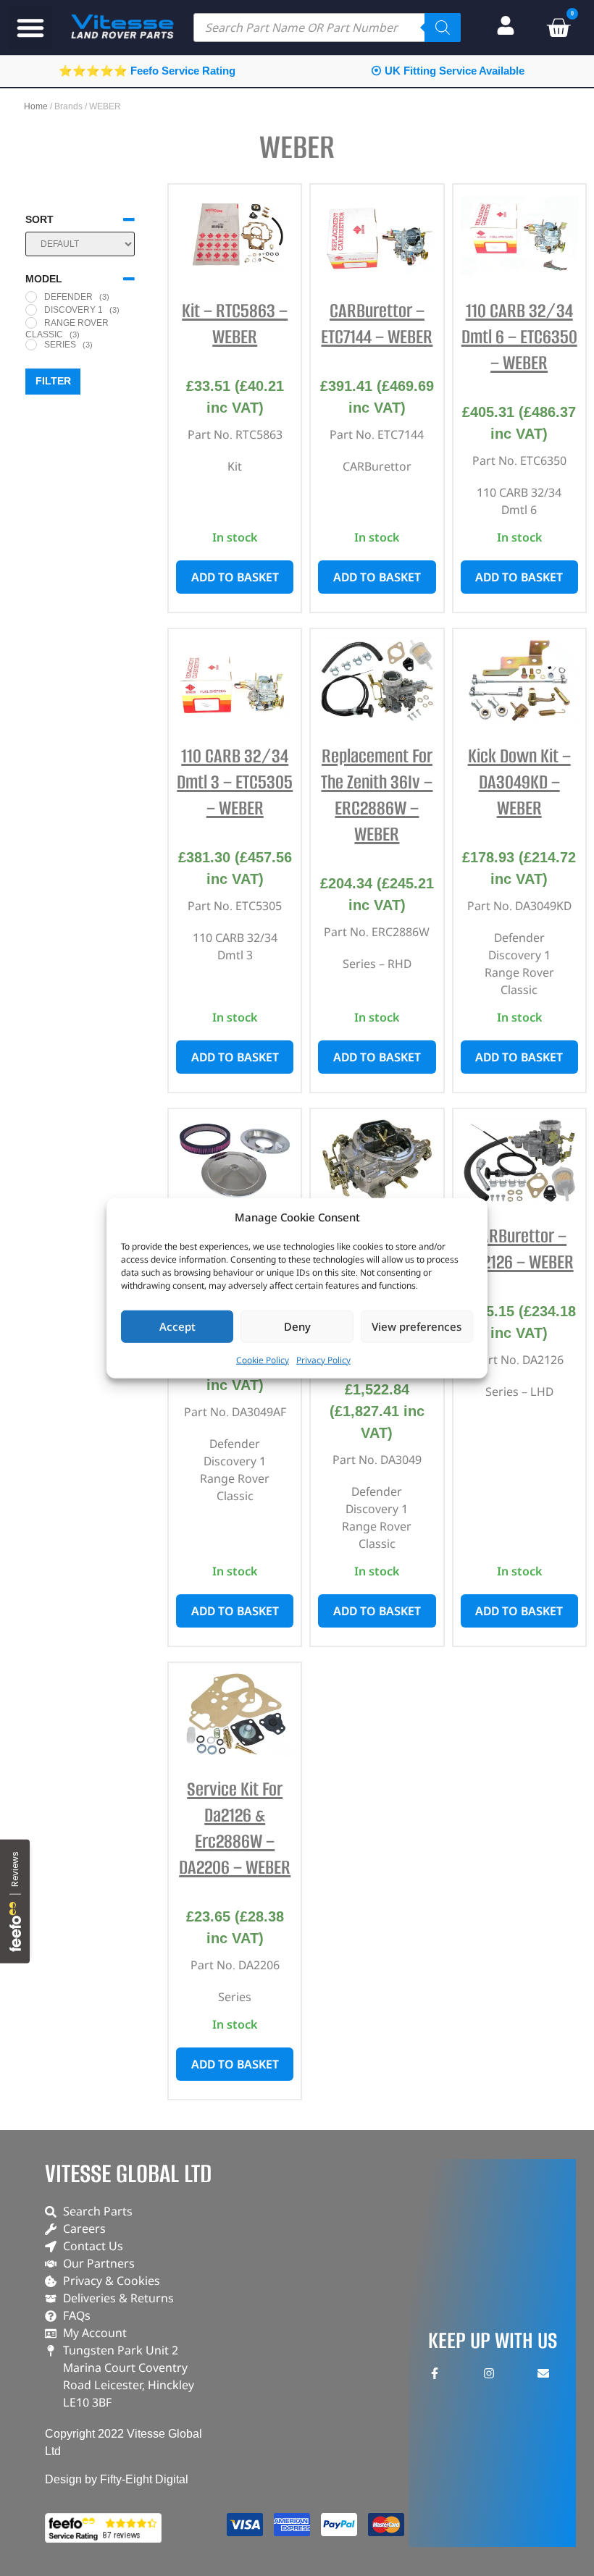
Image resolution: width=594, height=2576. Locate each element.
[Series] (31, 345)
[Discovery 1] (31, 310)
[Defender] (31, 297)
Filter (53, 381)
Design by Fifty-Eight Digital (117, 2479)
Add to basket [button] (235, 577)
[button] (30, 28)
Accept (177, 1326)
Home (36, 106)
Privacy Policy (323, 1359)
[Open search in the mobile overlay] (327, 28)
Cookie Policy (263, 1359)
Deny (297, 1326)
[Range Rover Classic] (31, 323)
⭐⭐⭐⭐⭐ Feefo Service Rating (147, 71)
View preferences (417, 1326)
